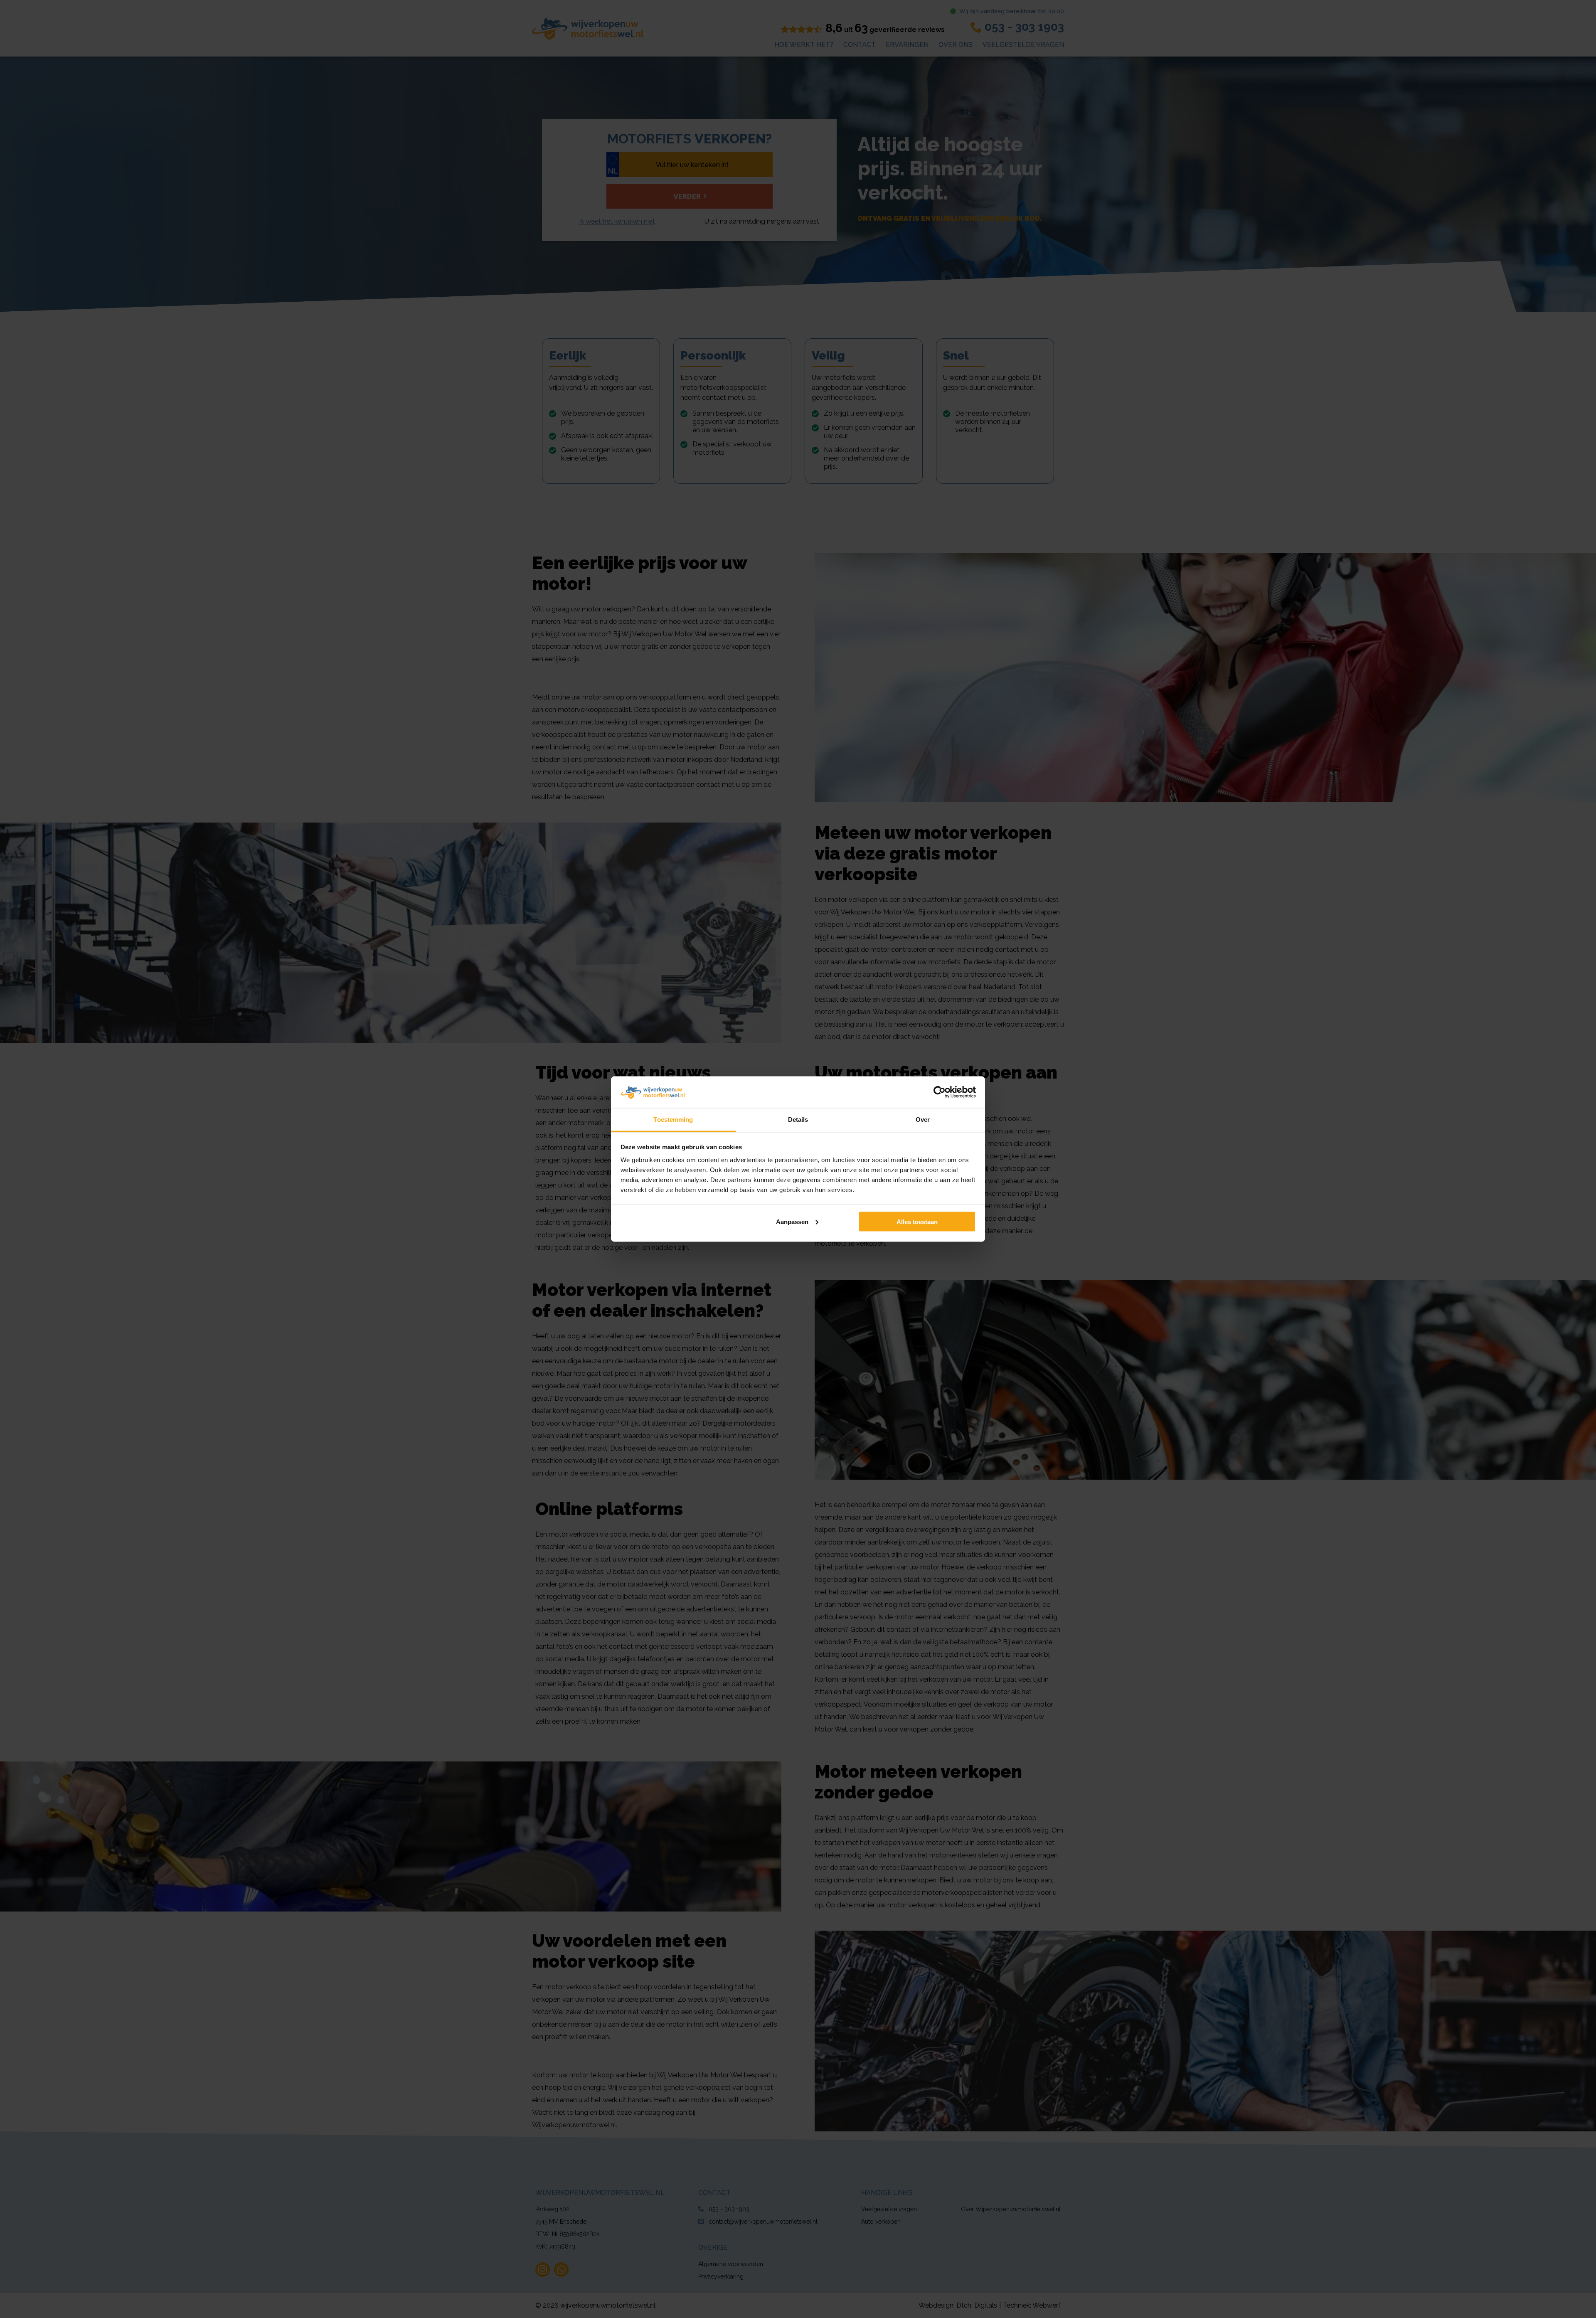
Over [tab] (923, 1120)
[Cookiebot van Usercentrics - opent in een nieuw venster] (940, 1092)
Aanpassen (792, 1221)
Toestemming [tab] (673, 1120)
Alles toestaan (917, 1221)
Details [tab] (798, 1120)
